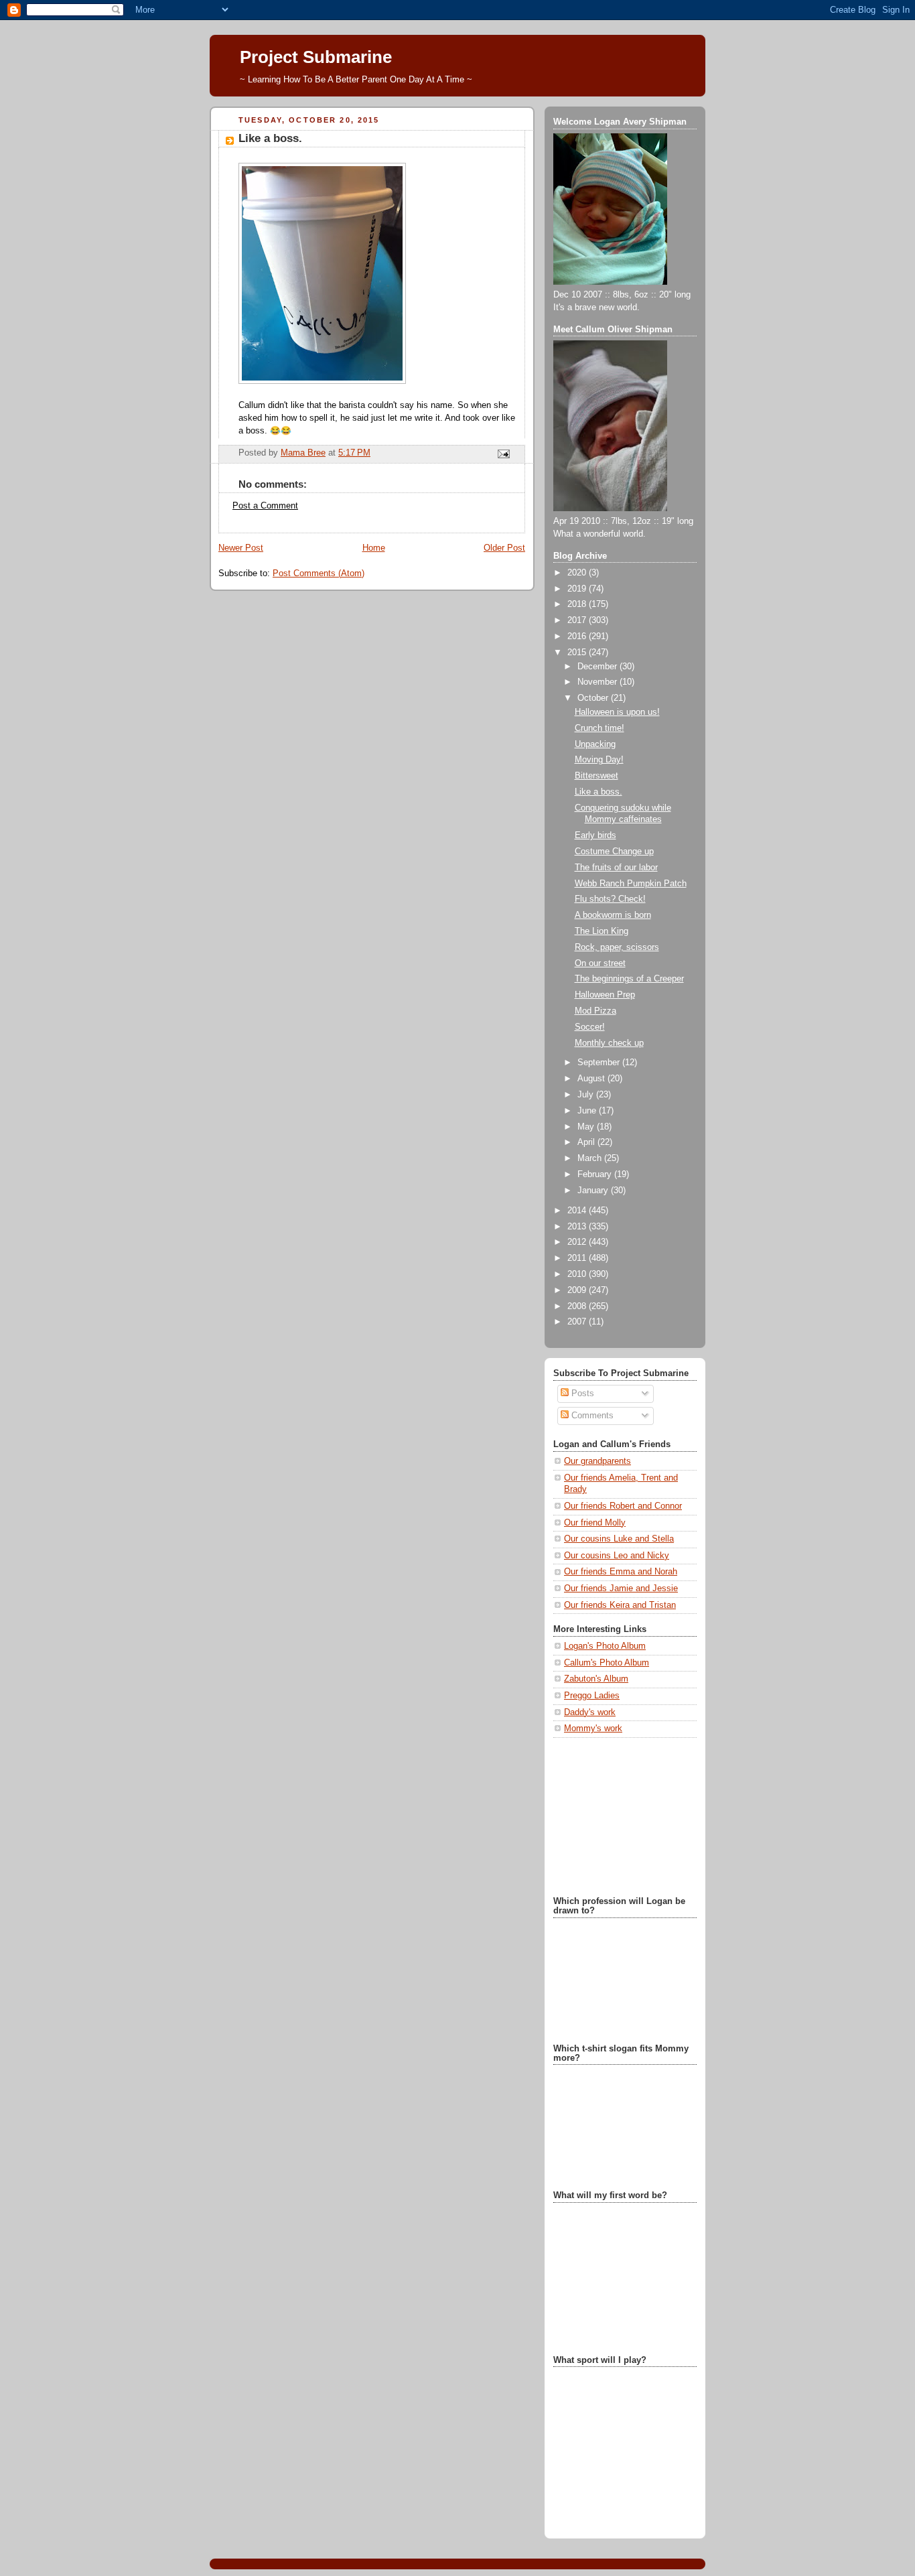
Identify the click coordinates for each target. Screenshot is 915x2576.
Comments (591, 1416)
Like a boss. (599, 792)
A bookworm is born (613, 915)
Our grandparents (597, 1461)
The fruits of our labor (616, 868)
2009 (578, 1290)
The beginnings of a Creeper (629, 979)
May (587, 1127)
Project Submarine (316, 57)
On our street (600, 963)
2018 (578, 604)
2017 (578, 620)
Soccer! (590, 1027)
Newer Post (241, 548)
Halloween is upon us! (617, 712)
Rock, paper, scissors (617, 947)
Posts (581, 1394)
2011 (578, 1258)
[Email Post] (503, 453)
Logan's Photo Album (605, 1646)
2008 (578, 1306)
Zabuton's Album (596, 1679)
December (599, 667)
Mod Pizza (595, 1011)
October (594, 698)
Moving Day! (599, 760)
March (591, 1158)
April (587, 1142)
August (592, 1079)
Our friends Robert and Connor (623, 1506)
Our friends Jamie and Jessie (621, 1588)
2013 (578, 1227)
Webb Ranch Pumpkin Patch (631, 884)
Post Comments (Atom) (319, 573)
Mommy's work (593, 1728)
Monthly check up (609, 1043)
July (587, 1095)
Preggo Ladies (592, 1696)
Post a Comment (265, 506)
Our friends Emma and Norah (621, 1572)
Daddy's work (590, 1712)
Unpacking (595, 744)
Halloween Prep (605, 995)
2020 (578, 573)
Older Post (504, 548)
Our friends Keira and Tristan (620, 1605)
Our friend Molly (595, 1523)
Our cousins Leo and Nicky (617, 1556)
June (588, 1111)
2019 (578, 589)
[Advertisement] (620, 1816)
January (594, 1191)
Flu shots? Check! (610, 899)
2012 (578, 1242)
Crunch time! (600, 728)
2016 (578, 636)
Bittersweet (596, 776)
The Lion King (602, 931)
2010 (578, 1274)
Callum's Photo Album (607, 1663)
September (600, 1063)
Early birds (595, 835)
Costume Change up (614, 852)
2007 (578, 1322)
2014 (578, 1211)
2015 (578, 653)
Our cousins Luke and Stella (619, 1539)
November (599, 682)
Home (374, 548)
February (596, 1174)
